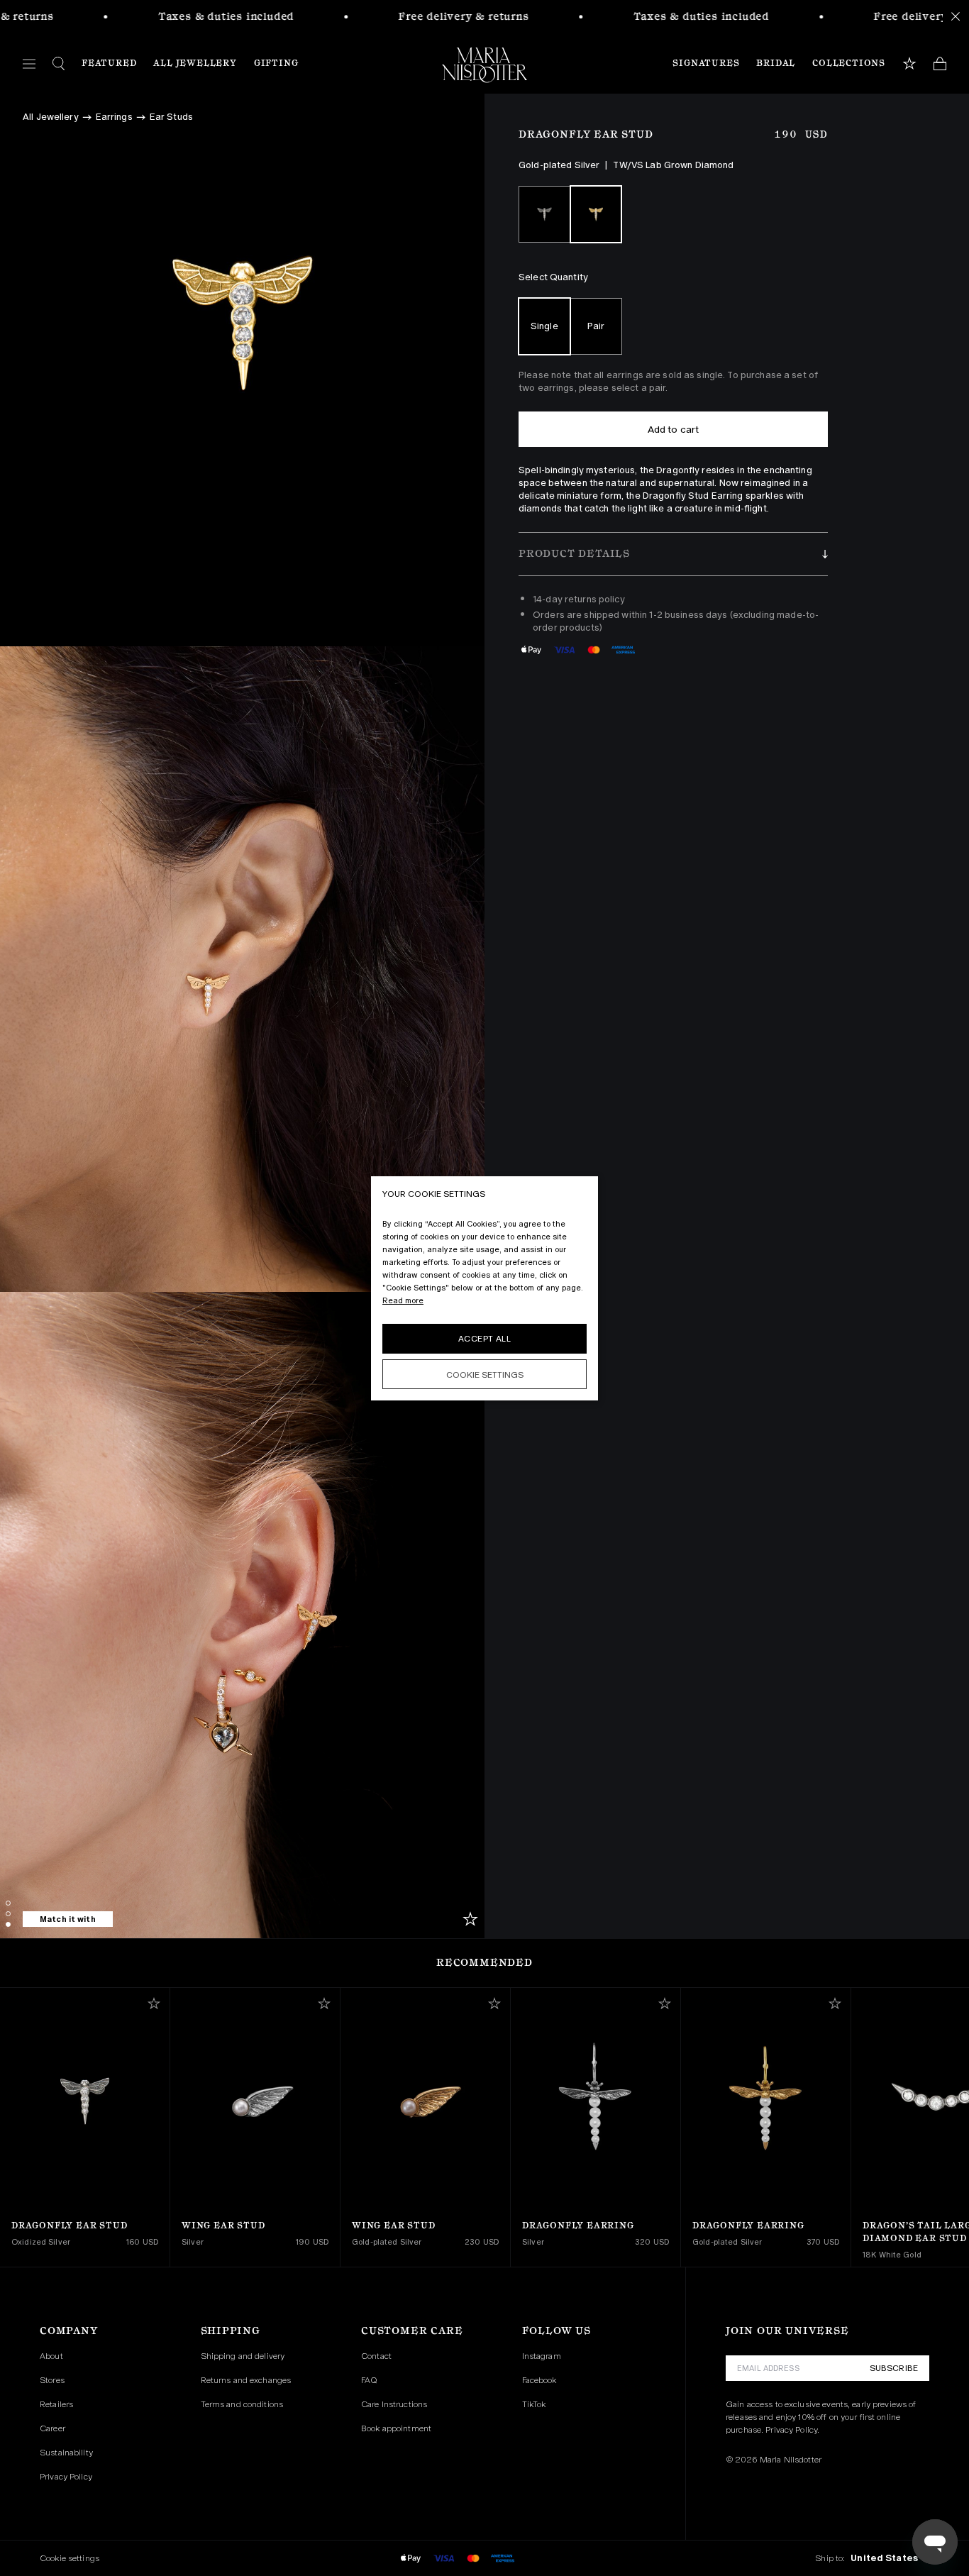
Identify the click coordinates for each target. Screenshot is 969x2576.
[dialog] (484, 1288)
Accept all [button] (484, 1339)
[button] (673, 554)
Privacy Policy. (792, 2430)
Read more (403, 1300)
